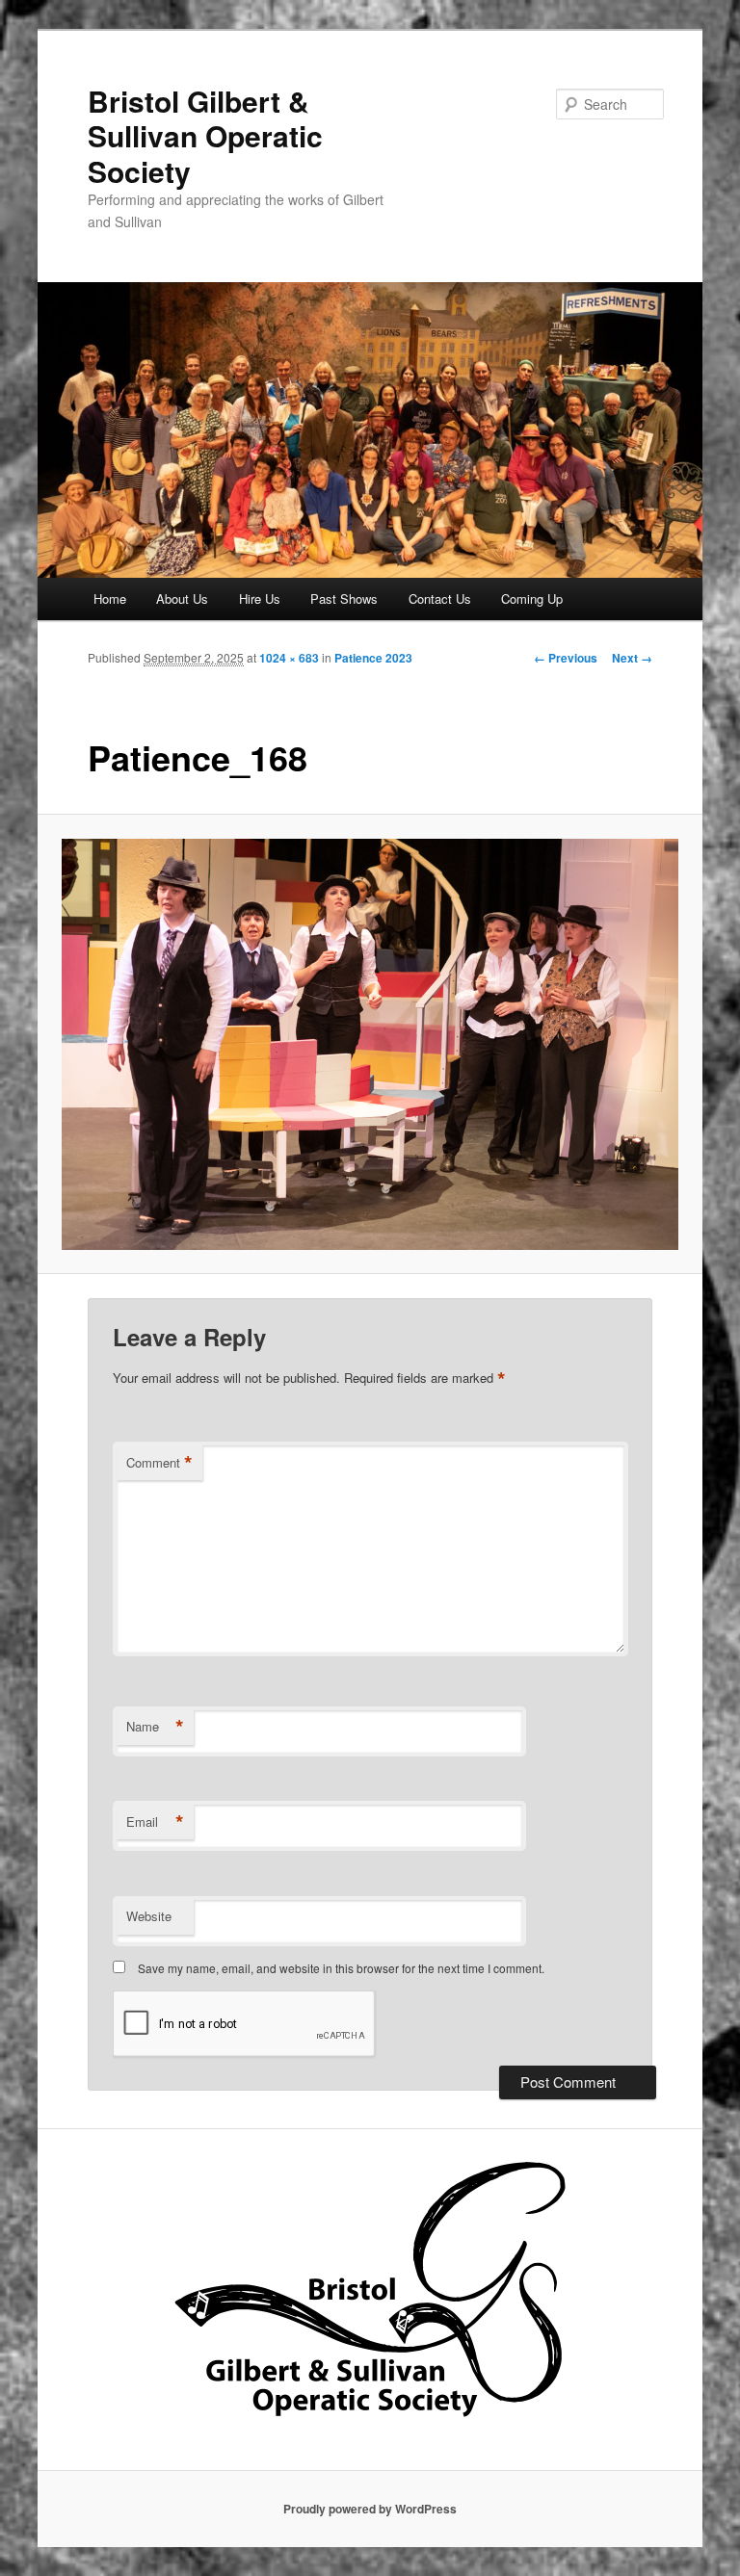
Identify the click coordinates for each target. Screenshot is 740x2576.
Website (149, 1916)
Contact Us (440, 598)
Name (155, 1727)
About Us (182, 598)
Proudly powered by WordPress (370, 2509)
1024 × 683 (289, 658)
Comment (159, 1463)
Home (110, 598)
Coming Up (532, 598)
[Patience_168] (370, 1044)
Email (155, 1822)
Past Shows (344, 598)
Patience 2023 (373, 658)
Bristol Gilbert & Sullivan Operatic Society (205, 136)
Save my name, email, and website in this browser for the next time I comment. (341, 1968)
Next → (632, 658)
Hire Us (260, 598)
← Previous (566, 658)
